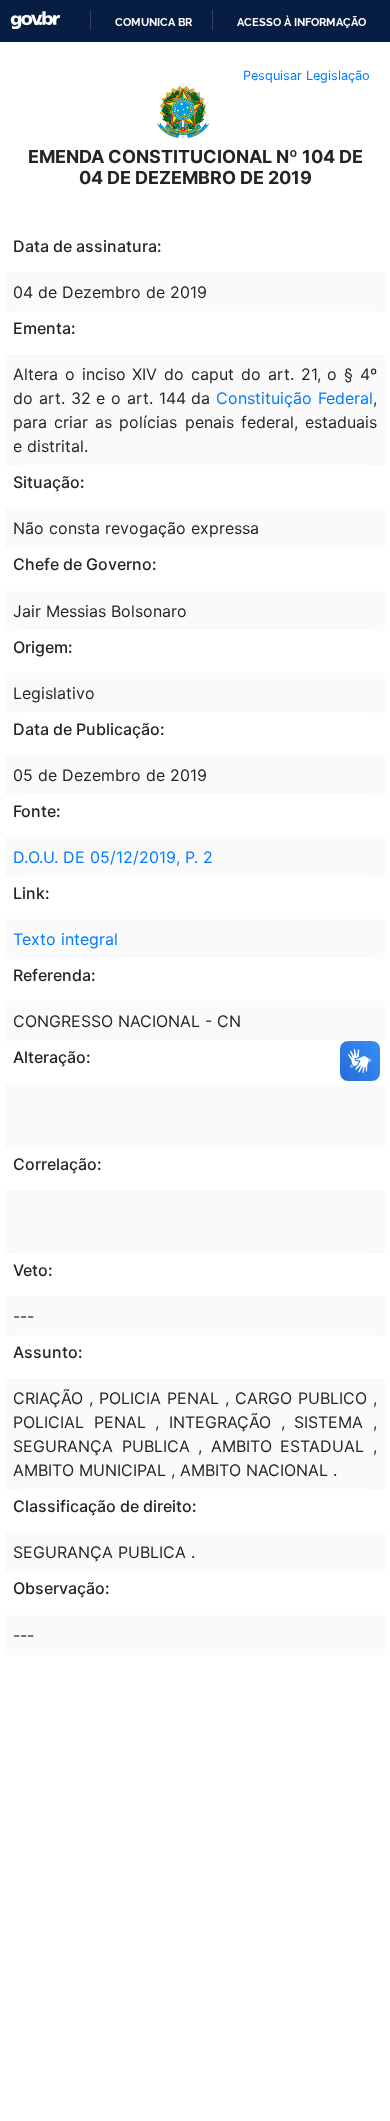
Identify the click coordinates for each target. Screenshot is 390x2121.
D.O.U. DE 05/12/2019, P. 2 (113, 857)
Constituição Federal (291, 398)
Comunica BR (153, 22)
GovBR (35, 20)
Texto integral (65, 939)
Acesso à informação (301, 22)
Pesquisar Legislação (306, 75)
